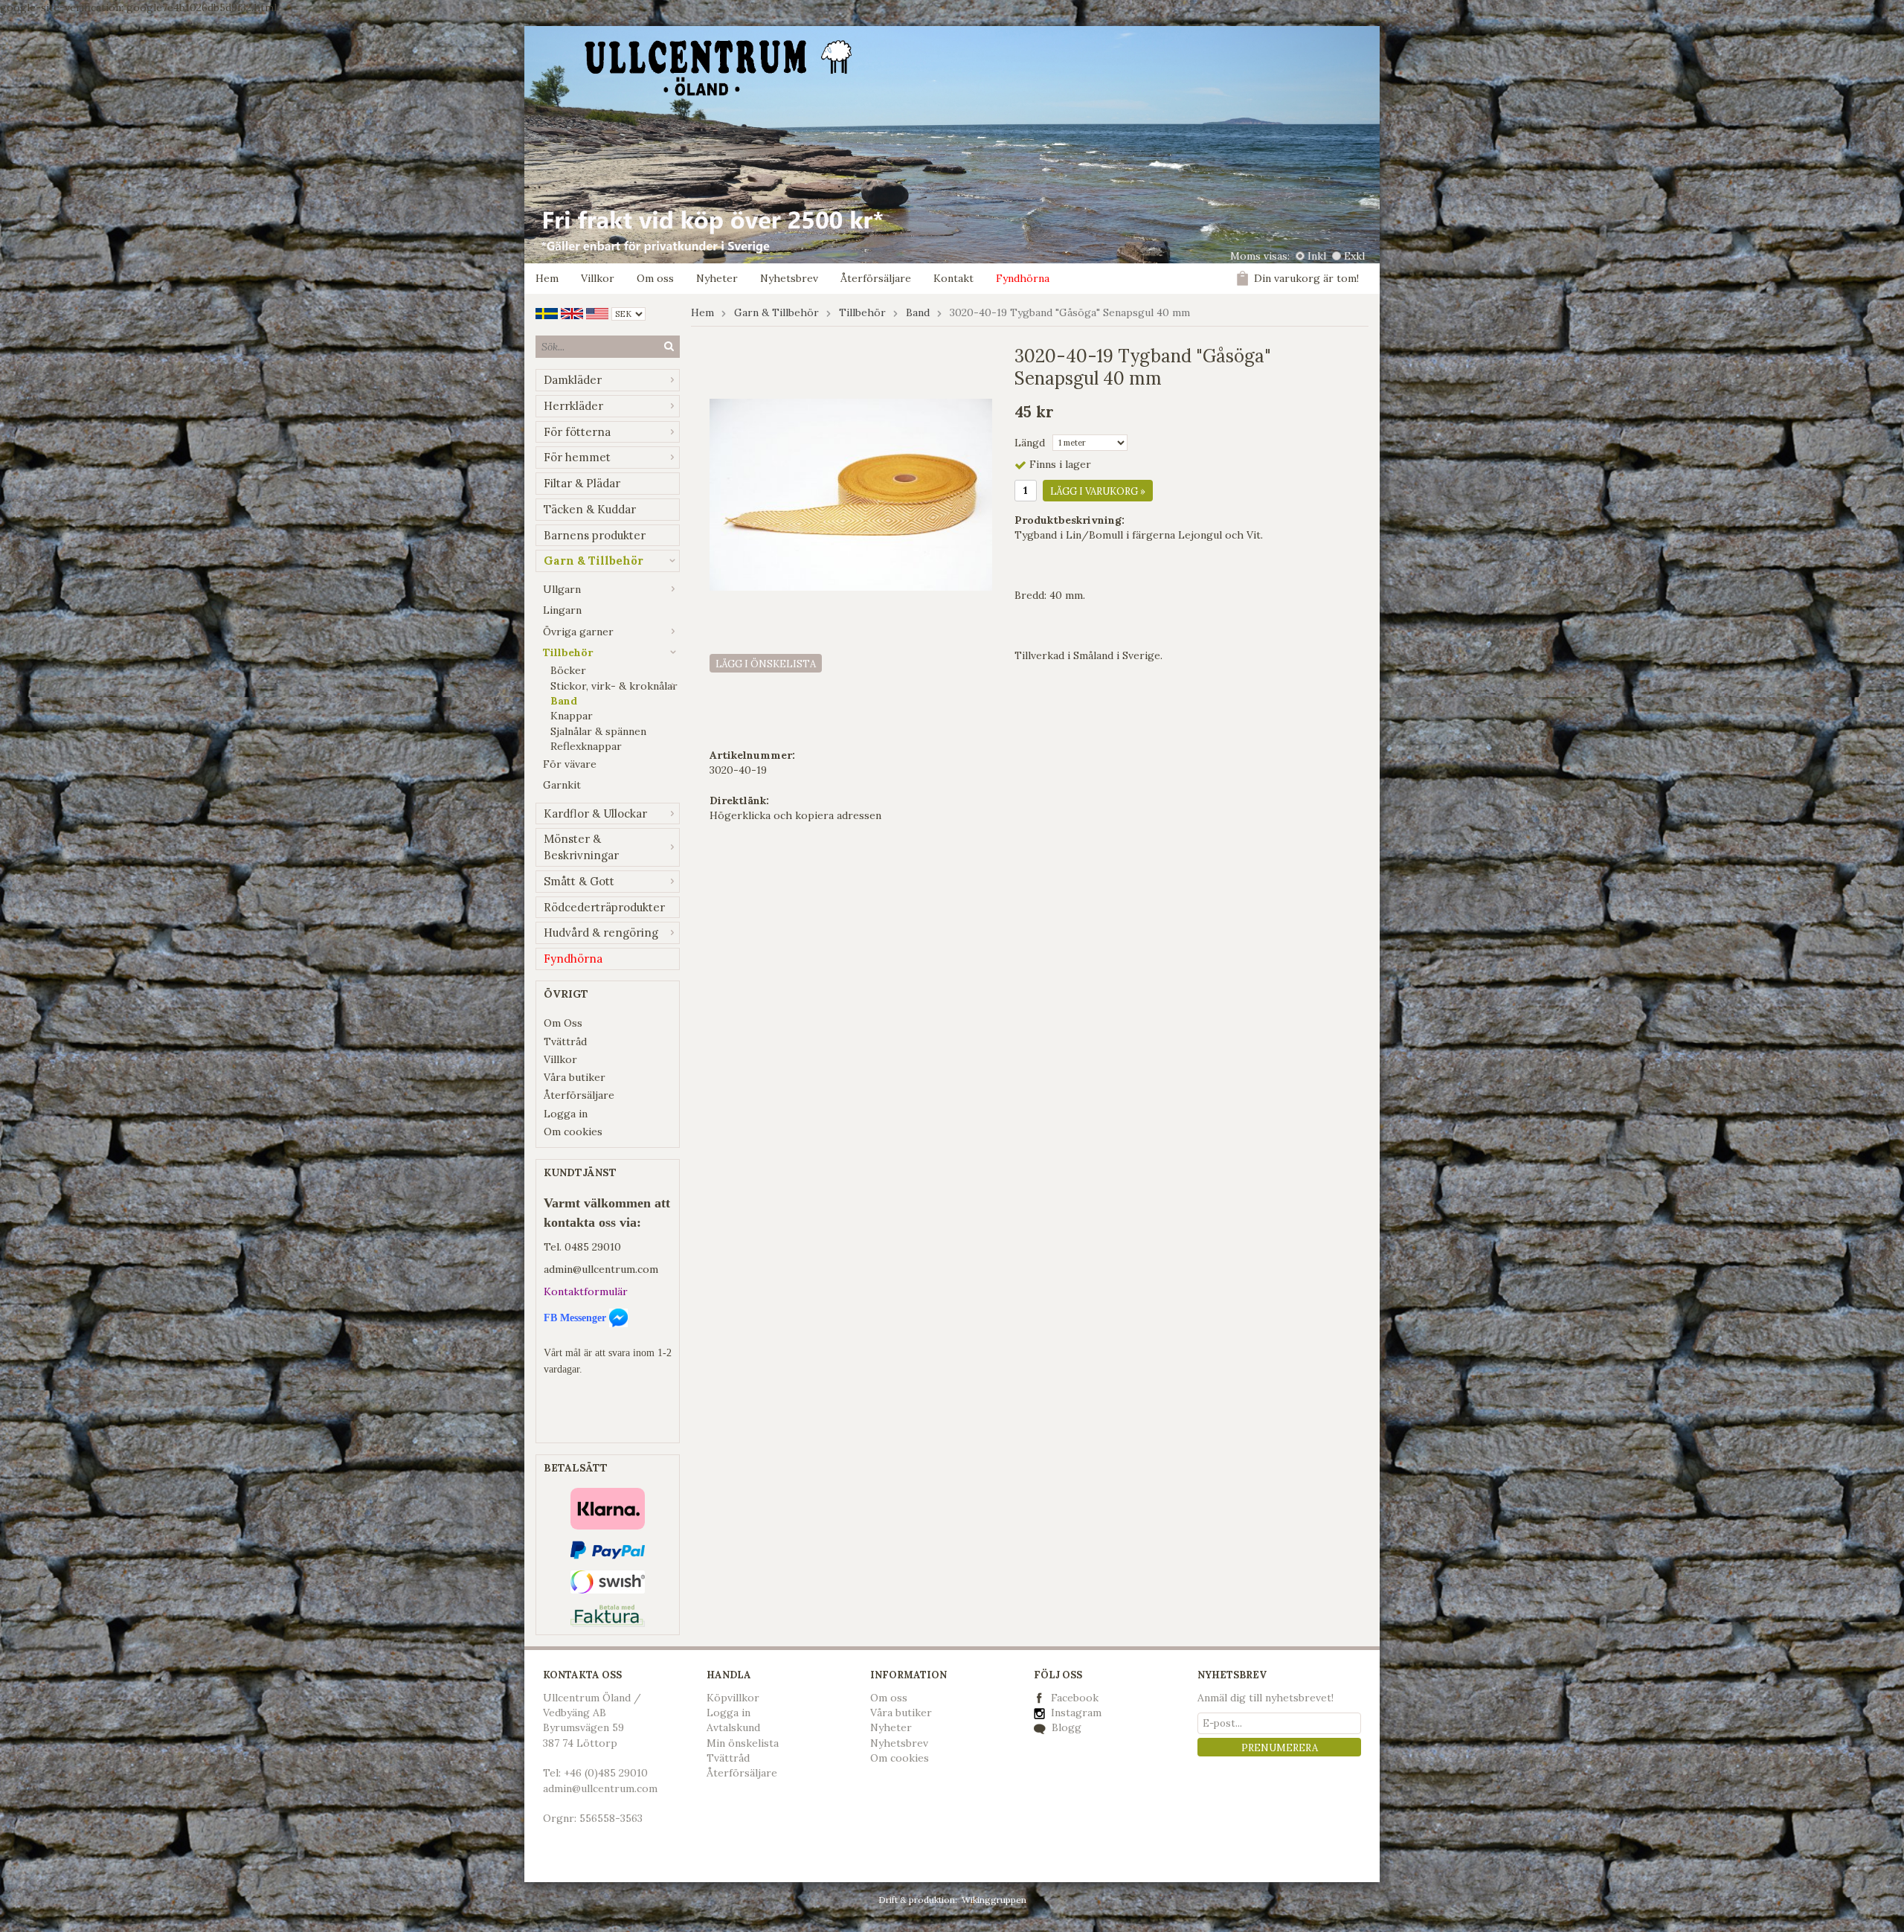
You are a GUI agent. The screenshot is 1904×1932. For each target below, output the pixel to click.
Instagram (1075, 1713)
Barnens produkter (595, 535)
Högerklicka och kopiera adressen (795, 815)
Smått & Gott (579, 881)
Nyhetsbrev (789, 278)
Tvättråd (565, 1042)
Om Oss (563, 1023)
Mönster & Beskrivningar (581, 847)
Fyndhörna (1023, 278)
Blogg (1065, 1727)
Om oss (655, 278)
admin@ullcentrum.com (601, 1269)
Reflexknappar (586, 746)
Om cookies (573, 1132)
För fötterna (577, 432)
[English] (572, 312)
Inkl (1317, 256)
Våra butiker (575, 1077)
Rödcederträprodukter (604, 907)
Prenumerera (1280, 1748)
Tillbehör (568, 652)
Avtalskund (733, 1727)
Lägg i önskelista (766, 664)
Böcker (568, 670)
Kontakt (953, 278)
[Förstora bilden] (851, 494)
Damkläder (573, 380)
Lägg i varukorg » (1098, 491)
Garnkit (562, 785)
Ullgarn (562, 589)
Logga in (566, 1114)
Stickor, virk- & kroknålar (614, 686)
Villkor (598, 278)
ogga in (732, 1713)
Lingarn (562, 610)
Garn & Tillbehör (594, 561)
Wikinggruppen (994, 1900)
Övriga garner (578, 632)
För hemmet (577, 457)
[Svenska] (547, 312)
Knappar (572, 716)
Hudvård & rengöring (601, 933)
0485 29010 (593, 1247)
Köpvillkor (733, 1698)
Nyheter (717, 278)
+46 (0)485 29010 (606, 1773)
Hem (547, 278)
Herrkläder (573, 406)
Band (564, 701)
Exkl (1354, 256)
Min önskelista (743, 1743)
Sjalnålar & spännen (598, 731)
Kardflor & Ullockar (595, 813)
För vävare (570, 764)
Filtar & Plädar (582, 483)
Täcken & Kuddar (590, 509)
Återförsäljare (876, 278)
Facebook (1075, 1698)
